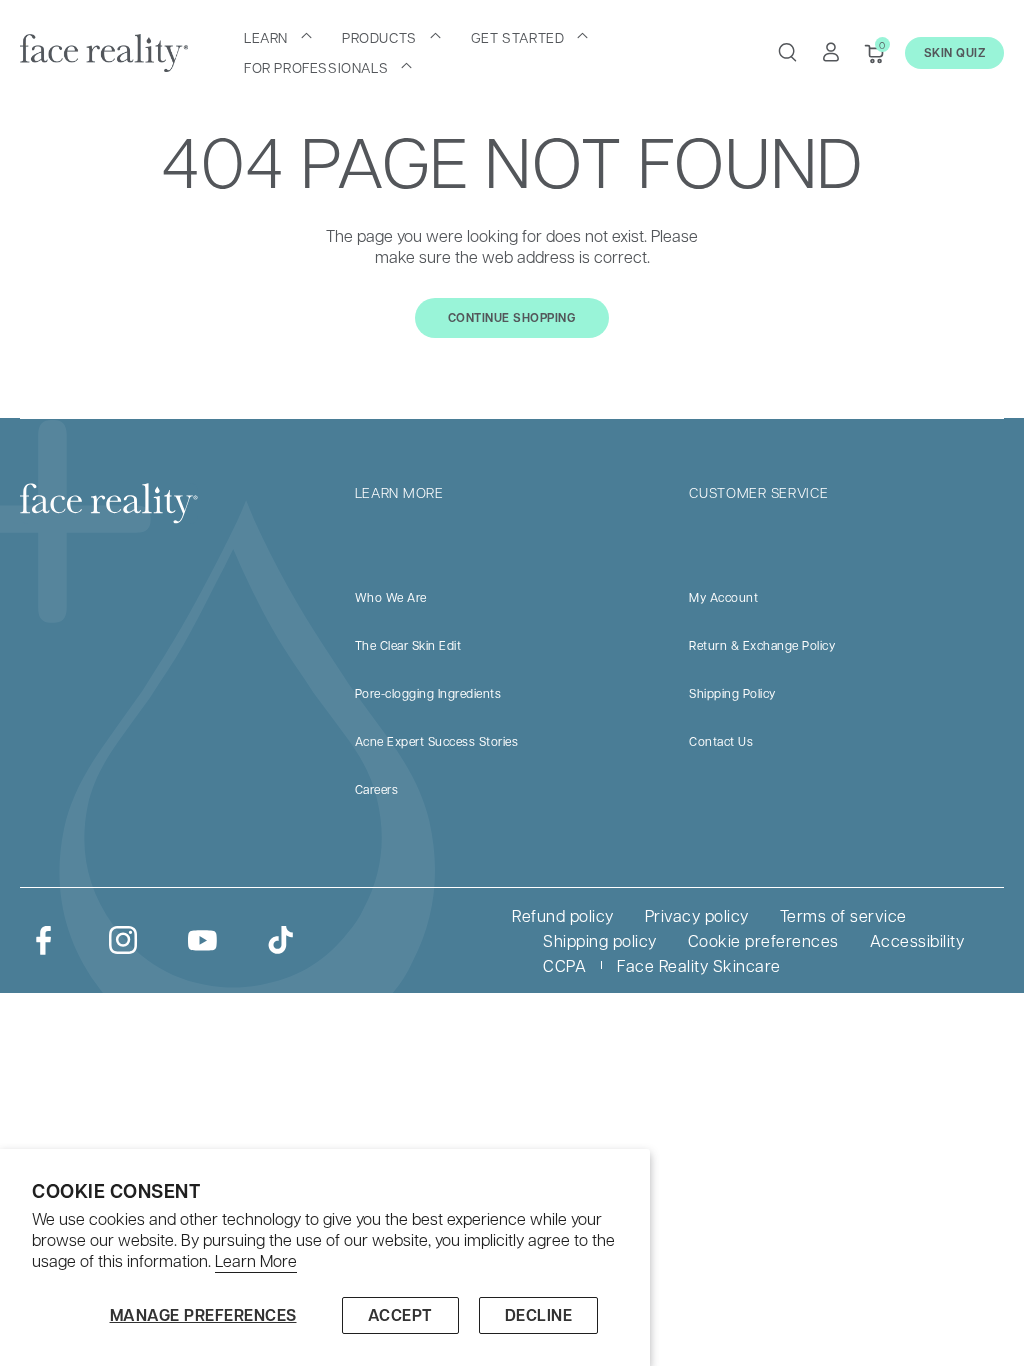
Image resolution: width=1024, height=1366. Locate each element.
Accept (400, 1315)
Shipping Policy (732, 693)
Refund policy (563, 915)
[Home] (104, 53)
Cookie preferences (763, 940)
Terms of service (843, 915)
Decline (539, 1315)
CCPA (564, 965)
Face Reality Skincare (699, 965)
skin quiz (955, 52)
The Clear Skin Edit (408, 645)
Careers (377, 789)
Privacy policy (697, 915)
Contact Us (721, 741)
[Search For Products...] (787, 52)
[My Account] (831, 52)
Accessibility (917, 940)
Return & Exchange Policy (762, 645)
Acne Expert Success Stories (437, 741)
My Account (723, 597)
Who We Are (391, 597)
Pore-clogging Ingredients (428, 693)
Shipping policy (600, 940)
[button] (278, 37)
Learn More (256, 1261)
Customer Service (758, 492)
